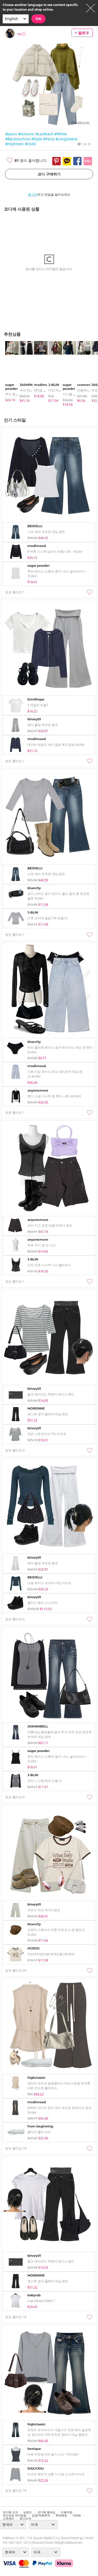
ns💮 (22, 34)
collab (77, 2515)
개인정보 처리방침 (15, 2515)
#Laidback (44, 134)
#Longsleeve (66, 139)
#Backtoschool (18, 139)
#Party (49, 139)
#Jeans (11, 134)
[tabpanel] (10, 372)
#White (61, 134)
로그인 (33, 195)
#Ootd (30, 144)
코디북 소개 (10, 2512)
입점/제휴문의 (41, 2515)
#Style (37, 139)
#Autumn (26, 134)
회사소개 (25, 2518)
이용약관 (67, 2512)
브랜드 (28, 2512)
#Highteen (15, 144)
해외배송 (61, 2515)
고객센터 (8, 2518)
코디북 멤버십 (46, 2512)
